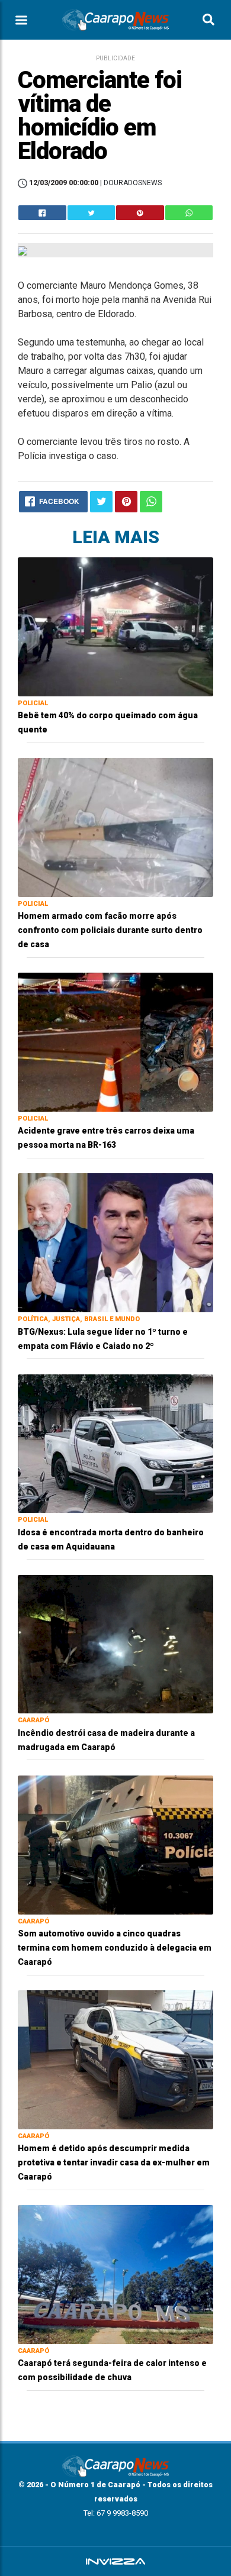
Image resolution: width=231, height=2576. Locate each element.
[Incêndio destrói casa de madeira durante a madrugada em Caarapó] (115, 1643)
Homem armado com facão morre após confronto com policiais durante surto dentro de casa (110, 930)
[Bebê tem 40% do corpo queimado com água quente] (115, 626)
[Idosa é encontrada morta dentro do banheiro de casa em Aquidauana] (115, 1443)
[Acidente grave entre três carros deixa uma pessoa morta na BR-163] (115, 1042)
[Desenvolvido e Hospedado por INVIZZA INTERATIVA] (115, 2561)
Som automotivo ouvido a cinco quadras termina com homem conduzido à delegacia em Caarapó (115, 1948)
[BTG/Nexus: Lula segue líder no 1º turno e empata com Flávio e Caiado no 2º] (115, 1242)
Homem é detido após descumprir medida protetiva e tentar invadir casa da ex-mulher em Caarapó (114, 2162)
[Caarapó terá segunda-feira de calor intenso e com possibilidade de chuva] (115, 2274)
